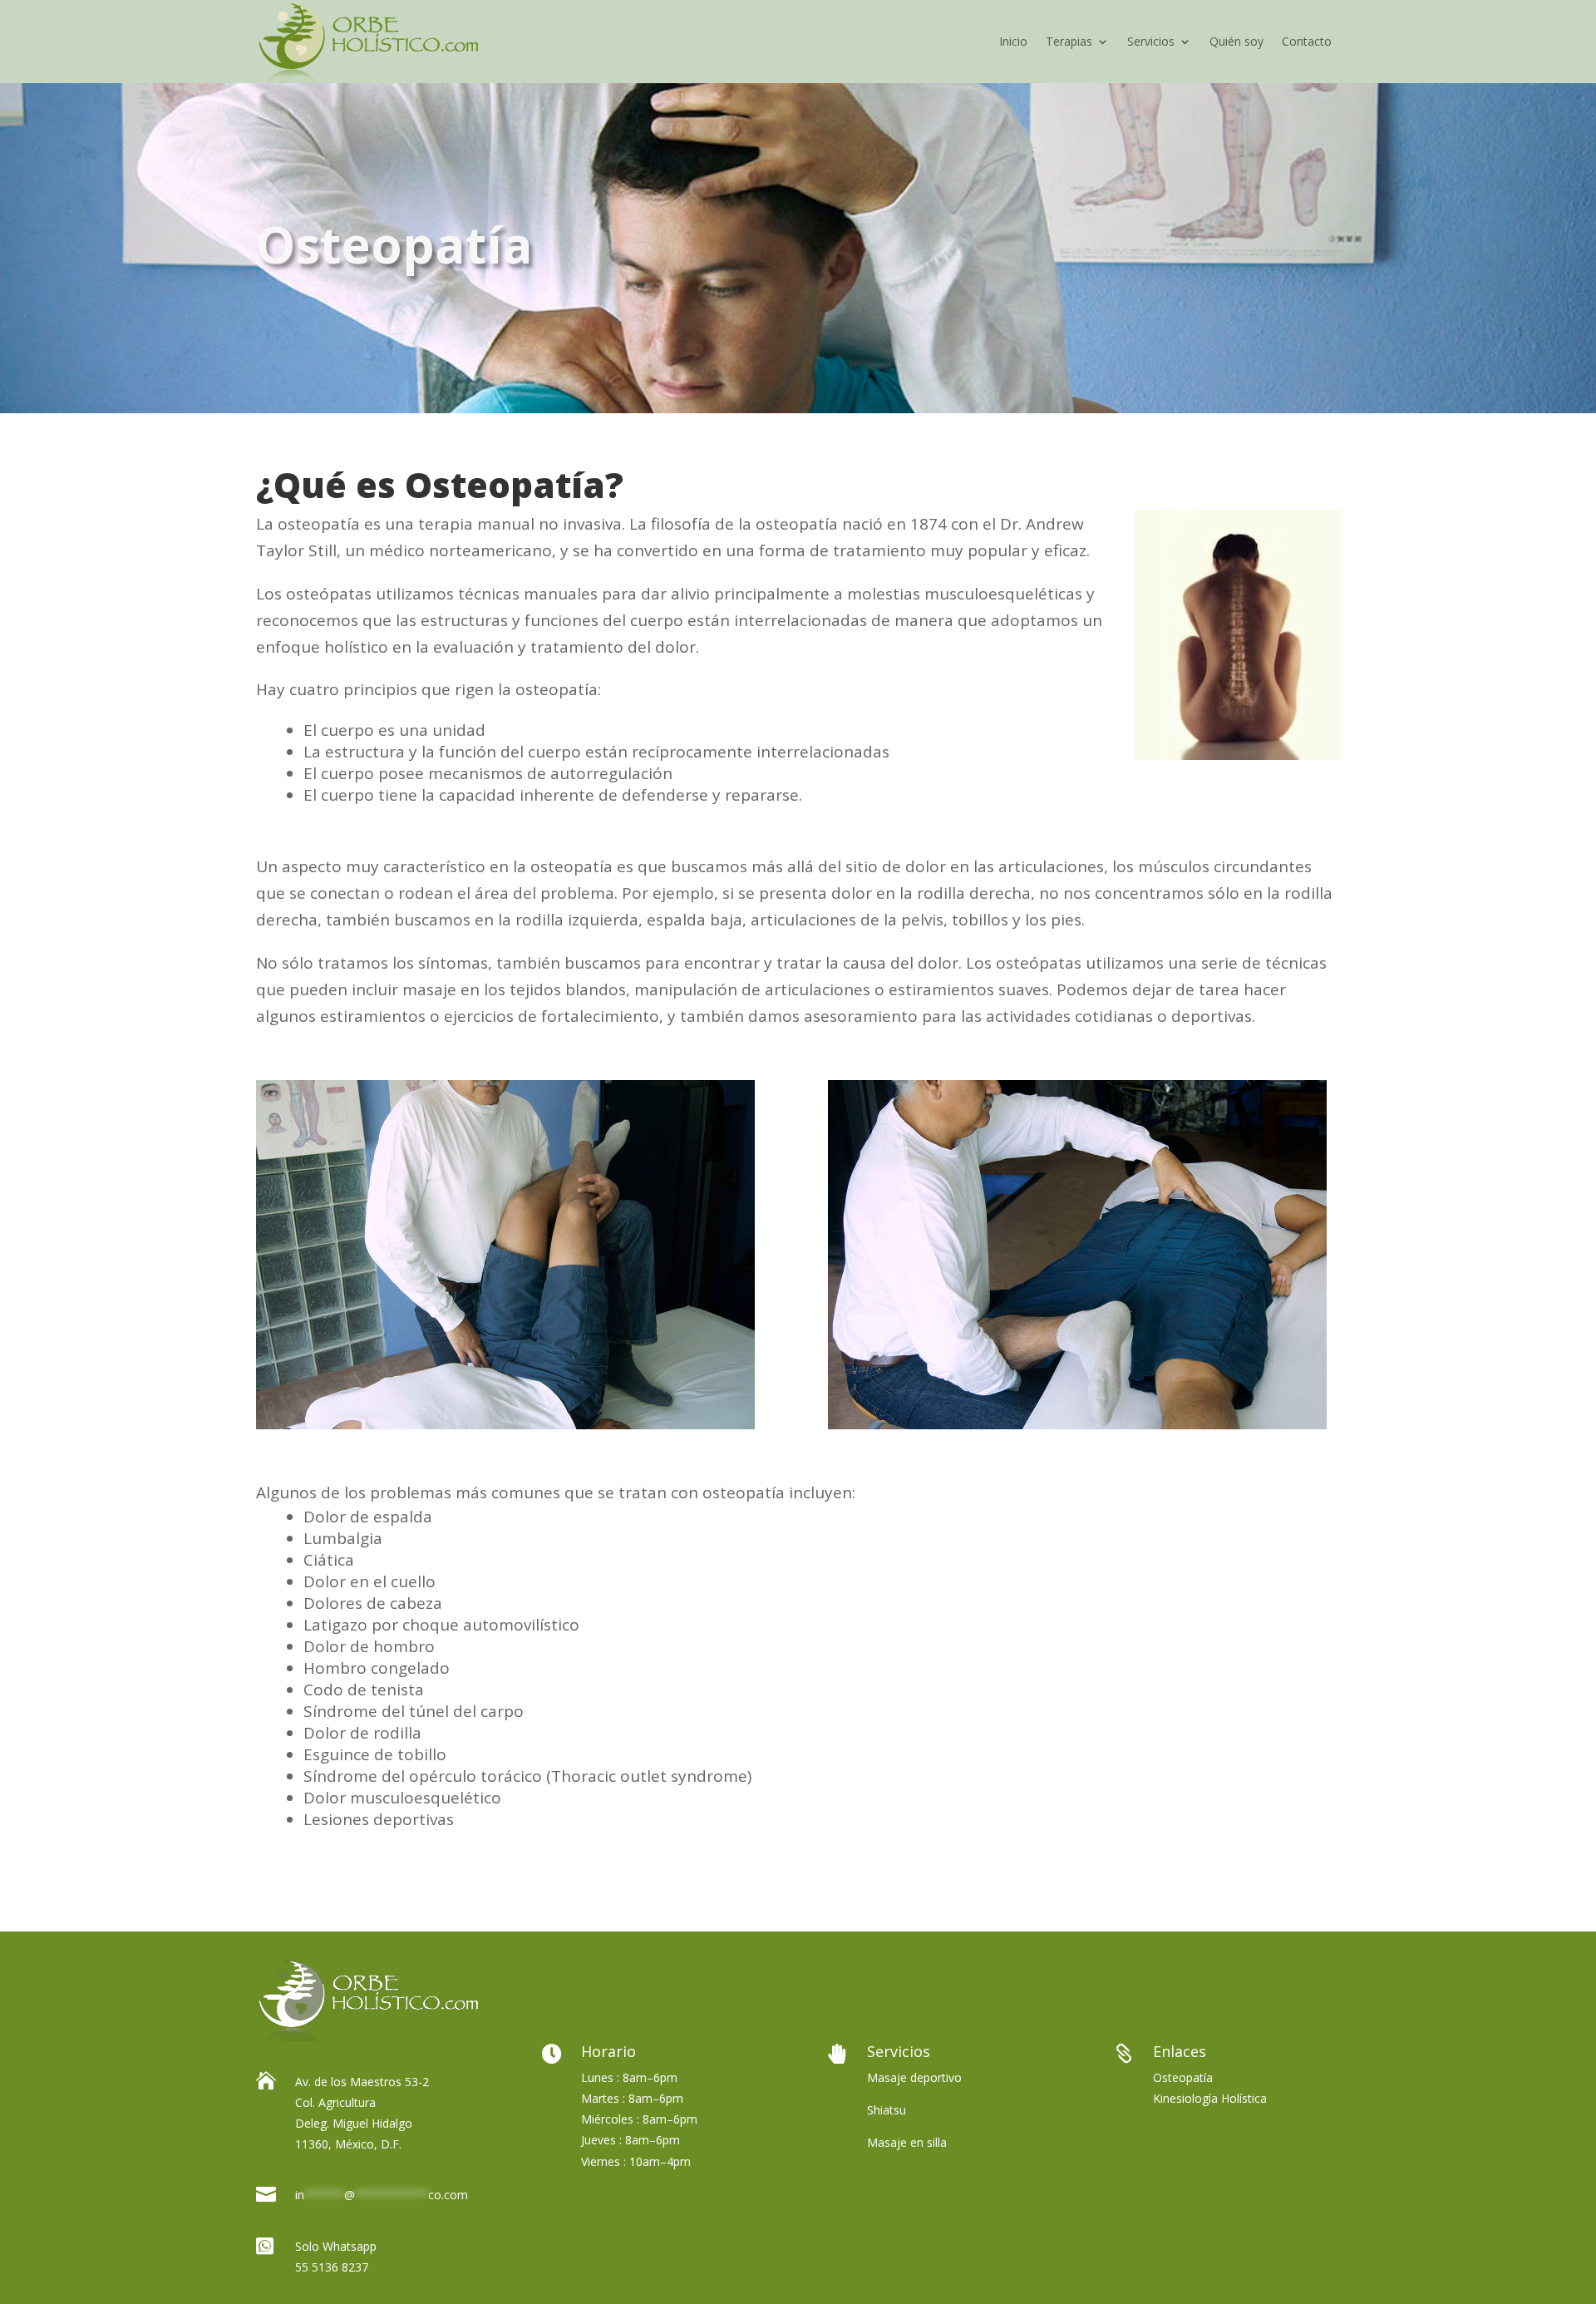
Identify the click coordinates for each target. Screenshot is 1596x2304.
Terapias (1069, 41)
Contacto (1307, 41)
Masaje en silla (907, 2142)
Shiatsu (887, 2110)
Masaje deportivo (914, 2077)
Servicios (1151, 41)
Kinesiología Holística (1210, 2098)
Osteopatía (1183, 2077)
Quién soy (1236, 41)
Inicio (1013, 41)
